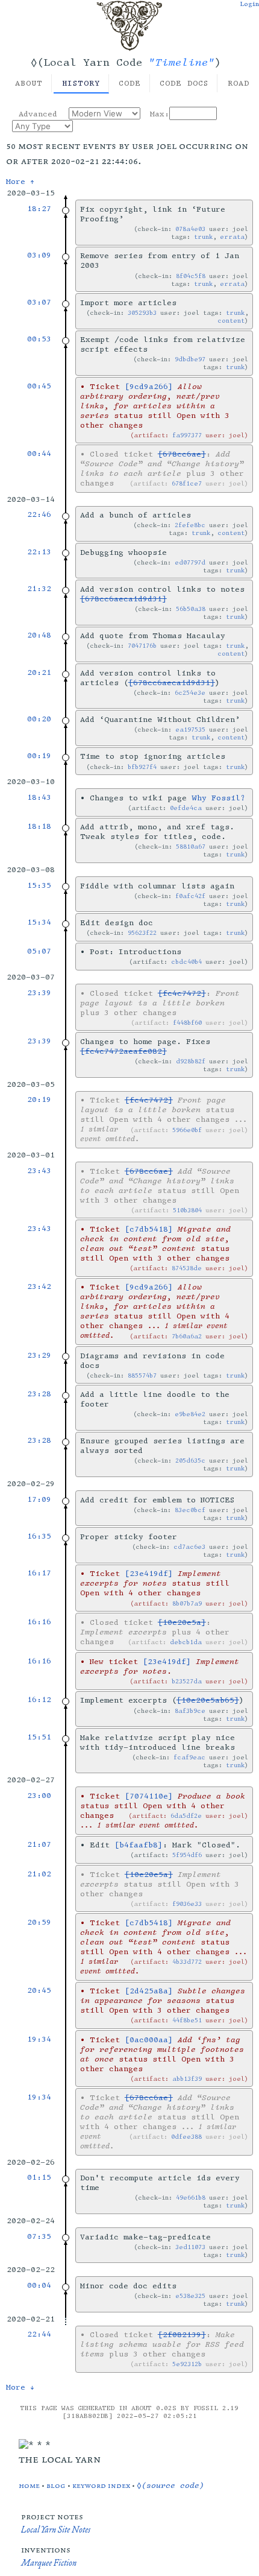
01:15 (39, 2177)
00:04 (39, 2285)
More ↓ (20, 2387)
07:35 (39, 2236)
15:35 (39, 885)
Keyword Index (101, 2485)
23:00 (39, 1796)
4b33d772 (187, 1962)
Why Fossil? (218, 798)
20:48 (39, 635)
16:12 (39, 1700)
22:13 (39, 552)
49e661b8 (191, 2198)
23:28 (39, 1394)
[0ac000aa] (149, 2040)
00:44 (39, 454)
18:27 (39, 209)
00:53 (39, 339)
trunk (203, 237)
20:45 (39, 1990)
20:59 (39, 1922)
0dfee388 (186, 2137)
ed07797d (190, 562)
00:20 (39, 719)
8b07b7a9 (187, 1603)
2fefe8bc (190, 525)
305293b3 (142, 313)
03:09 (39, 255)
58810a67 (191, 847)
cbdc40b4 (186, 962)
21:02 (39, 1874)
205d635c (190, 1460)
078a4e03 (190, 229)
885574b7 (142, 1375)
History (81, 83)
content (231, 321)
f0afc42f (190, 896)
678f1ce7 (187, 483)
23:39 (39, 993)
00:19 (39, 756)
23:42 (39, 1286)
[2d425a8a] (149, 1991)
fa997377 (187, 435)
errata (232, 237)
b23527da (187, 1681)
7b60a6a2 (187, 1336)
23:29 (39, 1355)
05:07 (39, 951)
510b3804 (187, 1210)
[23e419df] (149, 1574)
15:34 (39, 922)
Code (130, 83)
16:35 (39, 1536)
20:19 (39, 1100)
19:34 (39, 2039)
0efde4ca (186, 808)
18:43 (39, 797)
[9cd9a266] (149, 387)
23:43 (39, 1171)
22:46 (39, 514)
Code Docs (184, 83)
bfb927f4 (142, 767)
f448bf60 (187, 1023)
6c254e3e (190, 693)
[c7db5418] (149, 1229)
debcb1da (186, 1642)
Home (29, 2485)
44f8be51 (187, 2020)
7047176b (142, 646)
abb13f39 (187, 2079)
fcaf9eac (189, 1757)
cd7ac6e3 (189, 1547)
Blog (56, 2485)
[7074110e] (149, 1796)
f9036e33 (187, 1904)
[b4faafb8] (139, 1845)
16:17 (39, 1573)
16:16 (39, 1622)
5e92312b (187, 2364)
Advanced (38, 114)
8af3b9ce (190, 1711)
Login (249, 4)
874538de (187, 1268)
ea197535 (190, 729)
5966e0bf (187, 1130)
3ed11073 (190, 2247)
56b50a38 (191, 609)
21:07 (39, 1844)
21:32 (39, 589)
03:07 (39, 302)
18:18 (39, 826)
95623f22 (142, 933)
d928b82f (191, 1061)
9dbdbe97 (190, 359)
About (29, 83)
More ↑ (20, 182)
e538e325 (190, 2296)
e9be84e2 (190, 1414)
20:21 (39, 672)
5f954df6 (187, 1855)
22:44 (39, 2334)
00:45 (39, 386)
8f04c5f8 (191, 276)
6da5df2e (186, 1816)
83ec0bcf (190, 1510)
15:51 (39, 1737)
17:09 (39, 1499)
